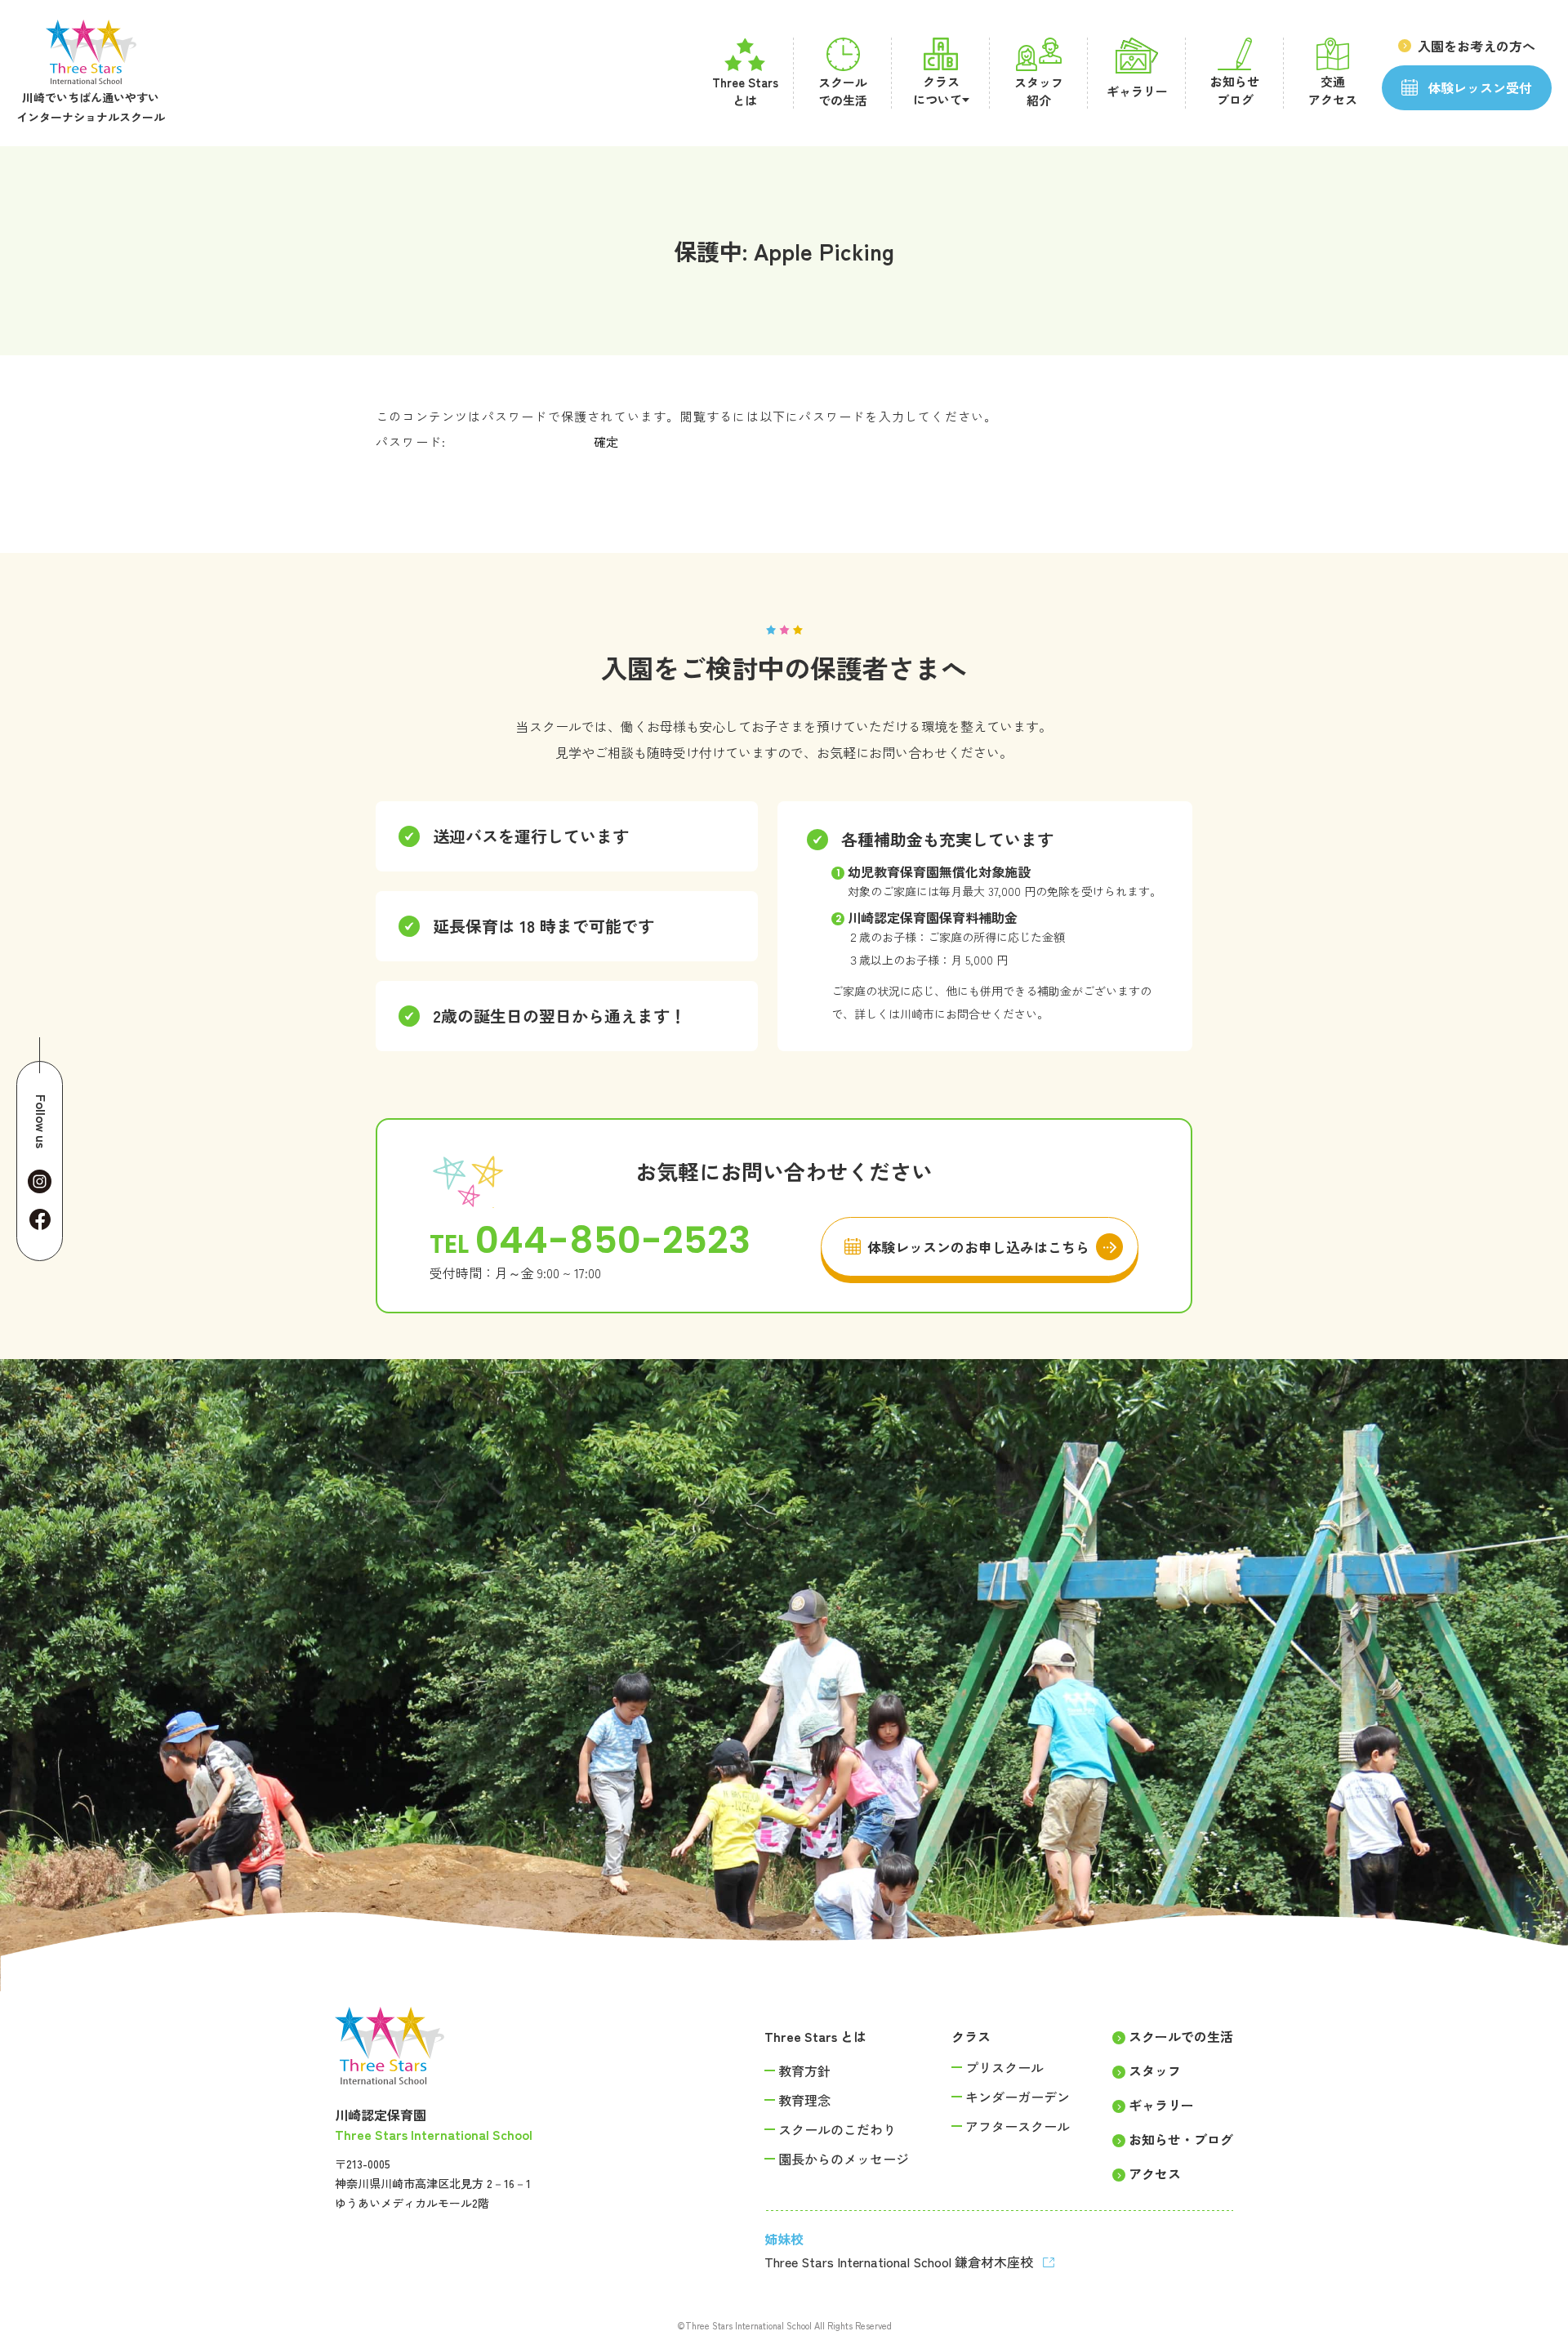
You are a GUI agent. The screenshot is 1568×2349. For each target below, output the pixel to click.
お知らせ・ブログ (1181, 2139)
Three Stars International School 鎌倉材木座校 (900, 2262)
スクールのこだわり (837, 2129)
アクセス (1155, 2173)
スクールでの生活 (1181, 2036)
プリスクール (1004, 2067)
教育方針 (804, 2070)
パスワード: (413, 441)
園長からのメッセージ (844, 2159)
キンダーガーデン (1018, 2097)
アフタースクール (1018, 2126)
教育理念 (804, 2100)
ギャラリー (1161, 2105)
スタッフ (1155, 2070)
